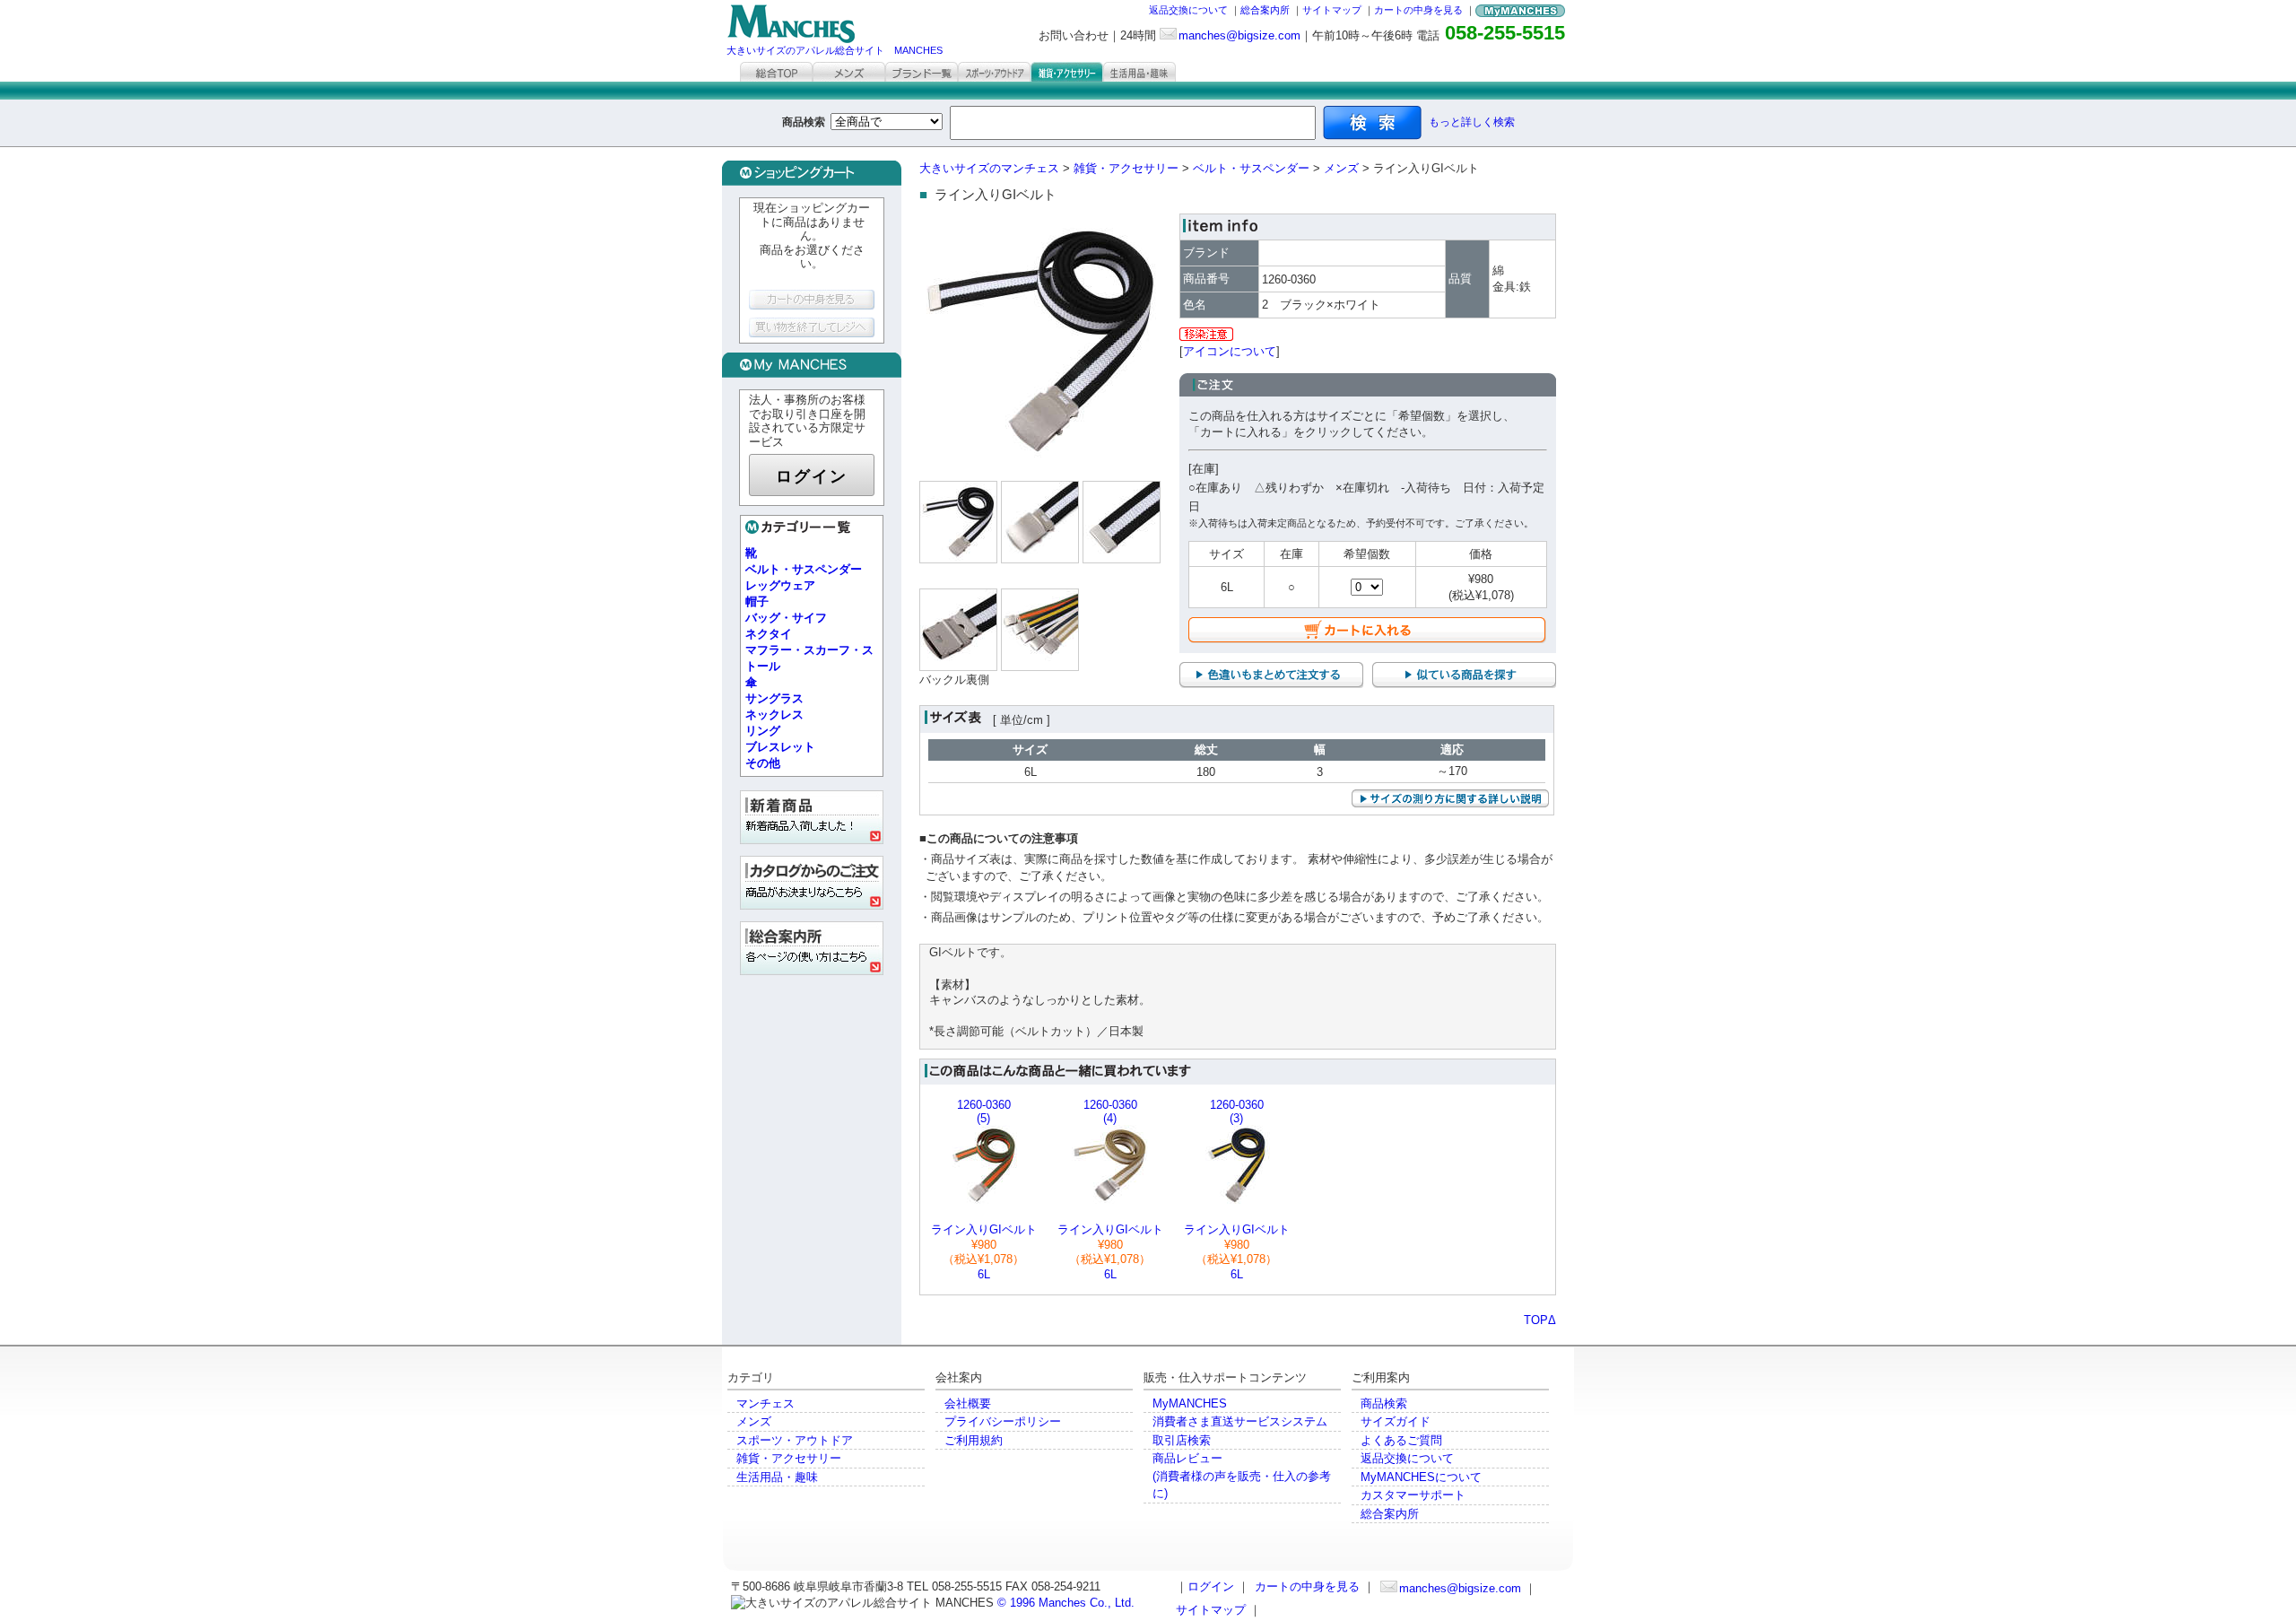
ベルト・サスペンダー (1251, 168)
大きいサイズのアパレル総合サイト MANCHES (835, 50)
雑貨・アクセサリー (1126, 168)
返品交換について (1188, 10)
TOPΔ (1540, 1320)
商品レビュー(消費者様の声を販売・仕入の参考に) (1242, 1476)
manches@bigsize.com (1239, 35)
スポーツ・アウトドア (795, 1440)
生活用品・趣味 (777, 1477)
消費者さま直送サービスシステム (1240, 1421)
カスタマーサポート (1413, 1495)
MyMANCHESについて (1421, 1477)
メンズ (1341, 168)
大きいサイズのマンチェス (989, 168)
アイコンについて (1230, 351)
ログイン (812, 476)
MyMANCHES (1190, 1403)
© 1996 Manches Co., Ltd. (1066, 1603)
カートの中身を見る (1418, 10)
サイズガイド (1396, 1421)
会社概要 (968, 1403)
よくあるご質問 (1401, 1440)
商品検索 (1384, 1403)
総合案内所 (1265, 10)
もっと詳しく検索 (1472, 122)
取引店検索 (1182, 1440)
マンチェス (765, 1403)
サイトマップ (1332, 10)
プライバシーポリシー (1003, 1421)
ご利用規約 (974, 1440)
